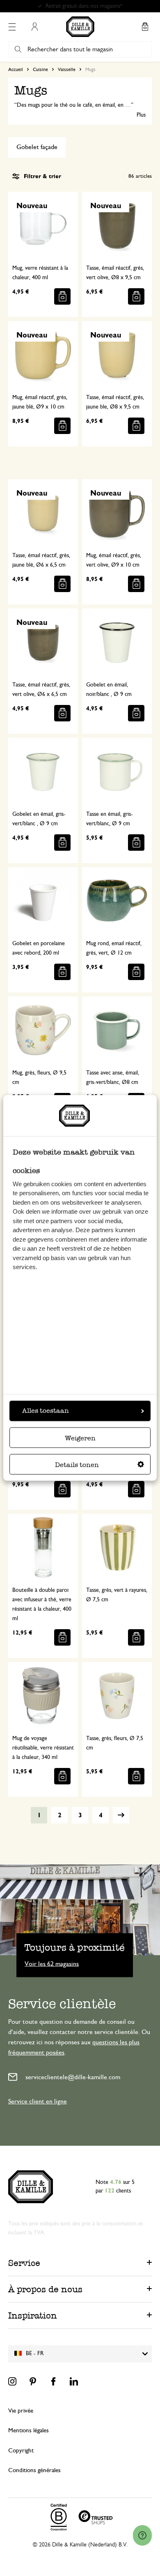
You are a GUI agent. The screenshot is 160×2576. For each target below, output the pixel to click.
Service (24, 2263)
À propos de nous (45, 2289)
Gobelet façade (37, 147)
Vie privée (21, 2411)
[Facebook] (53, 2381)
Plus (141, 115)
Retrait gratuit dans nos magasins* (84, 6)
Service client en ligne (38, 2101)
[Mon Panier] (145, 27)
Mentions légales (29, 2430)
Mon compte (34, 27)
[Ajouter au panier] (62, 296)
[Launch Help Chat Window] (142, 2535)
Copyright (21, 2451)
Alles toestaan (46, 1411)
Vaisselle (67, 69)
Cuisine (40, 69)
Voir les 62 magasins (52, 1963)
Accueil (16, 69)
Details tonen (77, 1465)
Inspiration (33, 2315)
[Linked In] (74, 2381)
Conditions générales (34, 2470)
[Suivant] (121, 1815)
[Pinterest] (33, 2381)
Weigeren (80, 1438)
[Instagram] (12, 2381)
